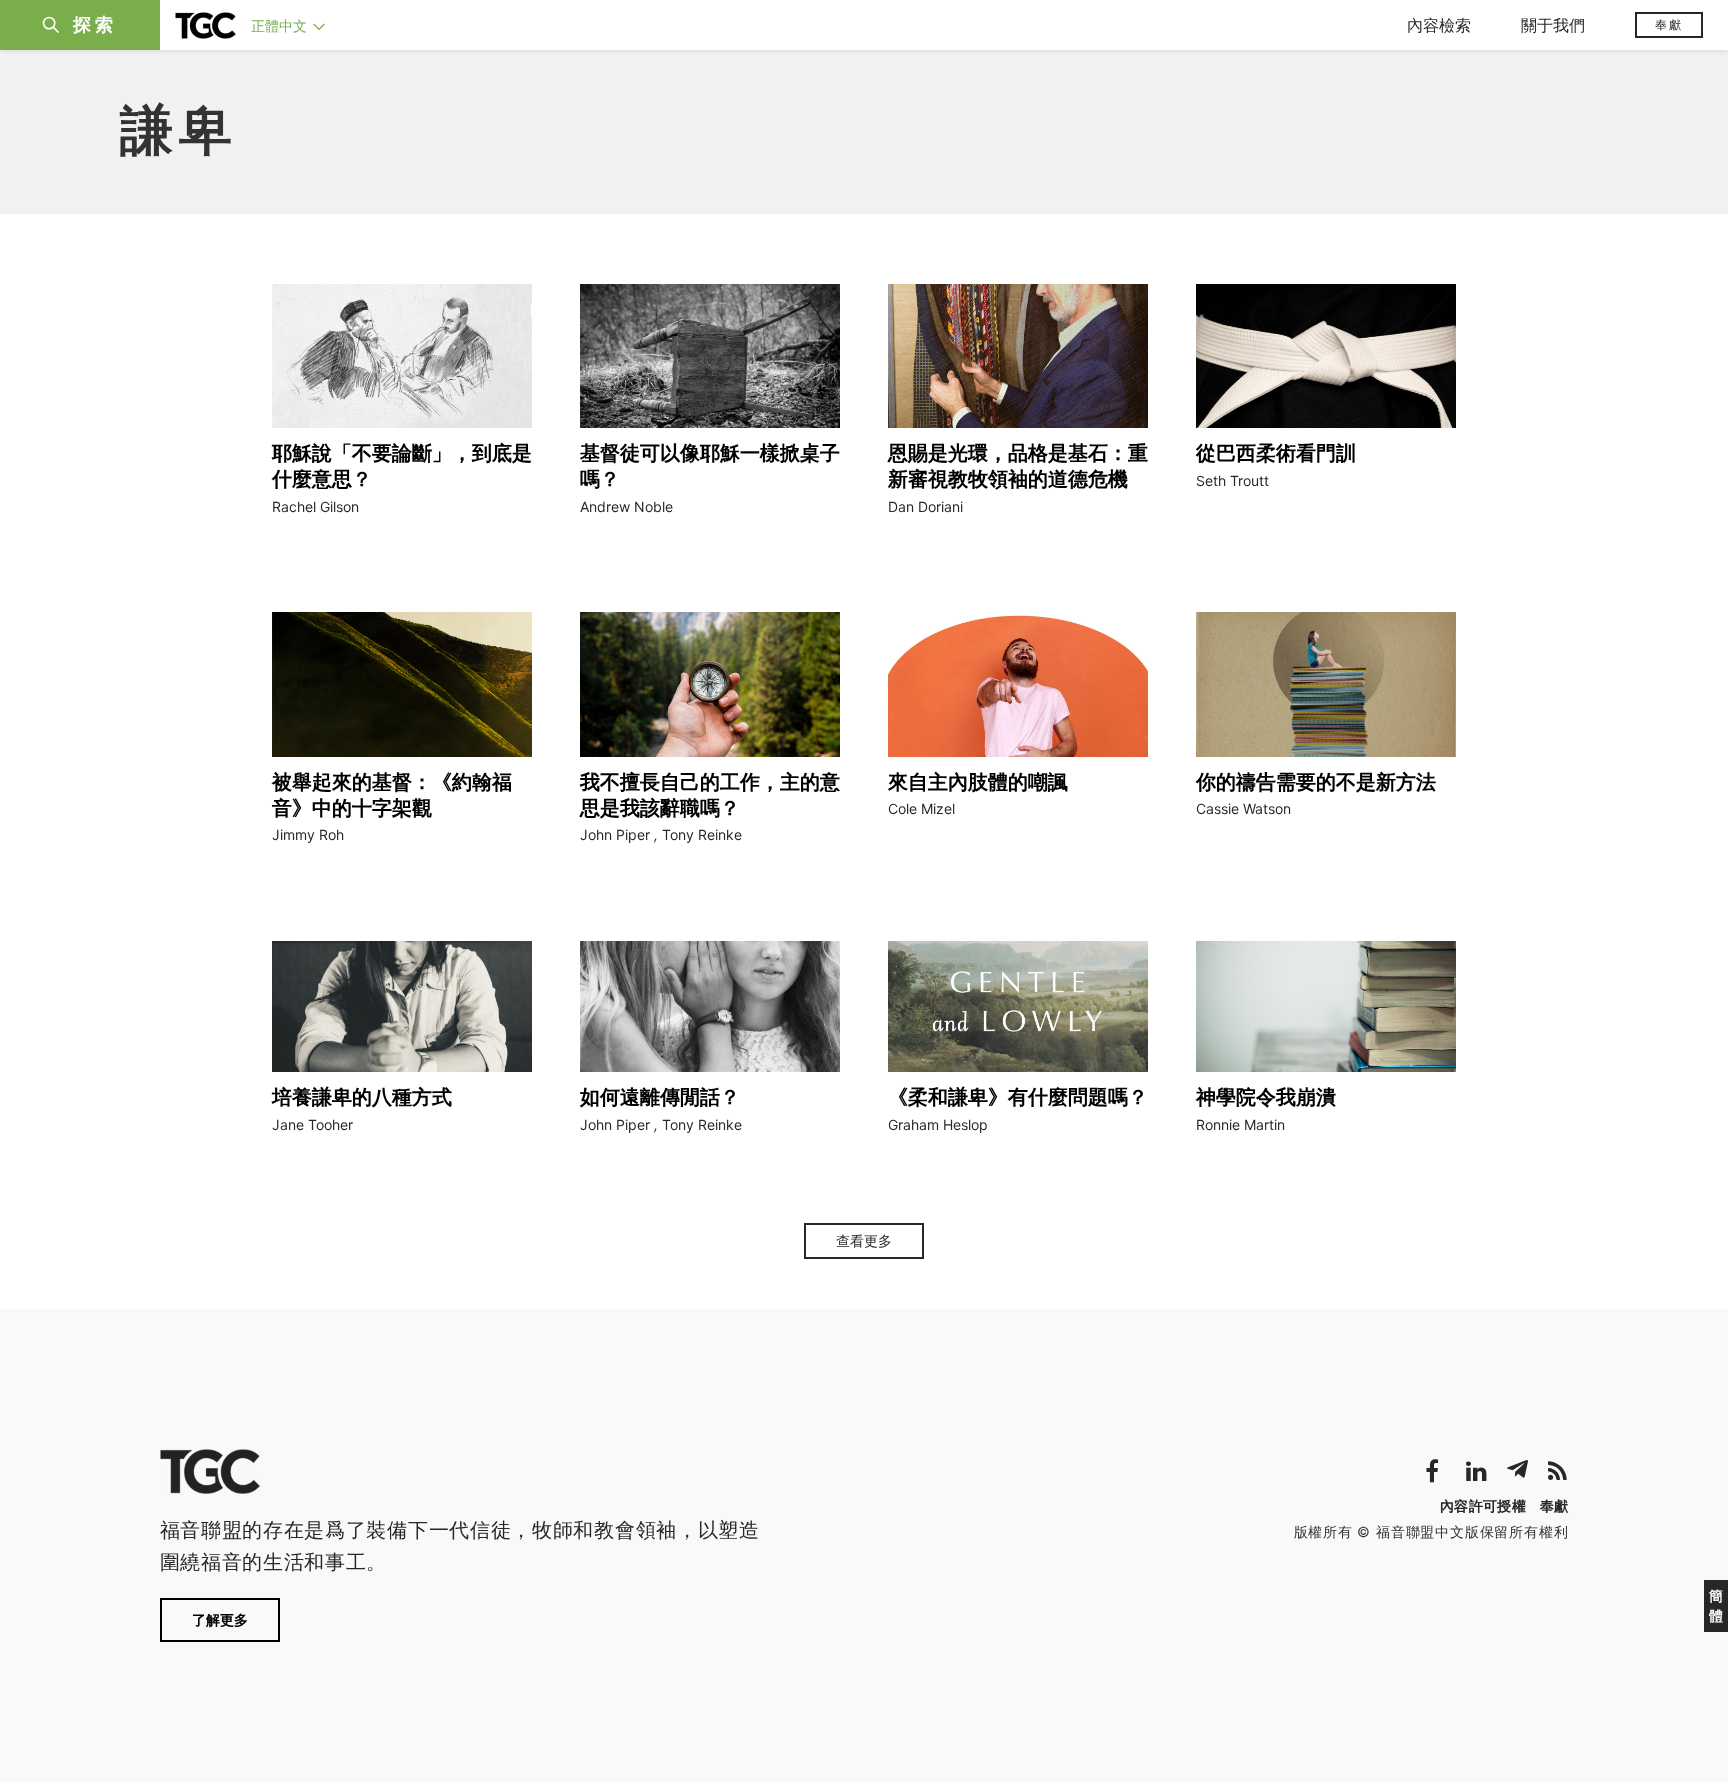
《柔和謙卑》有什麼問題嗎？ (1018, 1097)
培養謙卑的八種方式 (362, 1097)
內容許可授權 (1483, 1505)
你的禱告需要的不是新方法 (1316, 782)
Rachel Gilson (315, 506)
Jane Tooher (312, 1124)
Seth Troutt (1232, 480)
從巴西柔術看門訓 (1276, 453)
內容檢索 (1439, 25)
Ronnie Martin (1240, 1124)
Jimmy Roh (308, 834)
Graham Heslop (938, 1124)
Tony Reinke (702, 834)
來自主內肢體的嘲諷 (978, 782)
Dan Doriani (925, 506)
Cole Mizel (921, 808)
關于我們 (1553, 25)
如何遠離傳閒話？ (660, 1097)
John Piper (615, 834)
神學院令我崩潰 (1266, 1097)
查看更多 (864, 1241)
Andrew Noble (626, 506)
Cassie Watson (1243, 808)
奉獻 (1669, 24)
